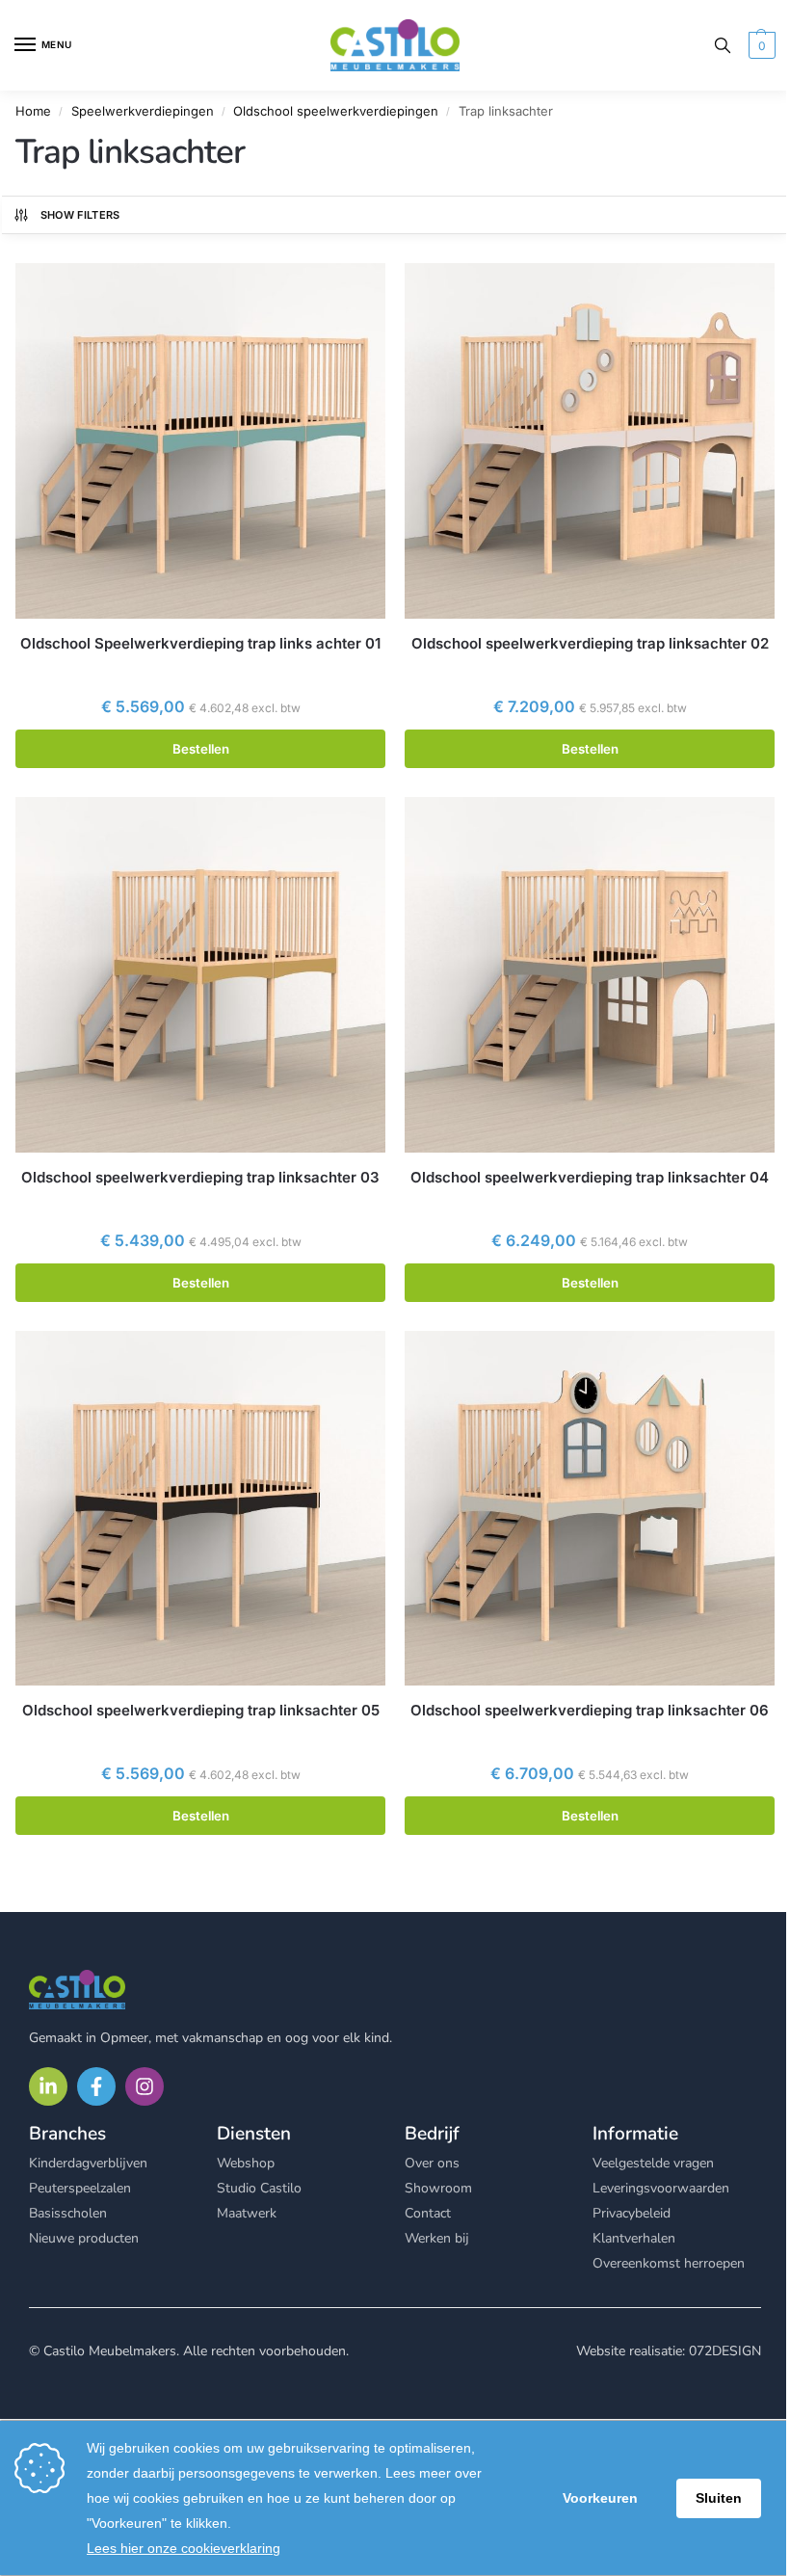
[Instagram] (145, 2086)
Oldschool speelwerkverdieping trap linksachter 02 (590, 643)
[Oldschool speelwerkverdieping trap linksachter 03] (200, 975)
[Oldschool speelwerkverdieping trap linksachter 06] (590, 1509)
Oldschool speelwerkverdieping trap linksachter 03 (200, 1177)
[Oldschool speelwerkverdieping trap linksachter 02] (590, 441)
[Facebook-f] (96, 2086)
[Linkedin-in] (48, 2086)
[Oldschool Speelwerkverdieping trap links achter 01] (200, 441)
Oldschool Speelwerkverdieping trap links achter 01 (200, 643)
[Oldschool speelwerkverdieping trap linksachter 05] (200, 1509)
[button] (760, 45)
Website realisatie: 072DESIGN (669, 2351)
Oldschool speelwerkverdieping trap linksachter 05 (201, 1710)
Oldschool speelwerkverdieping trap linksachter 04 (590, 1177)
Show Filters (80, 215)
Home (33, 111)
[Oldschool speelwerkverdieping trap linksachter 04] (590, 975)
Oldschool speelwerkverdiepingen (336, 111)
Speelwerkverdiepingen (143, 111)
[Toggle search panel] (723, 45)
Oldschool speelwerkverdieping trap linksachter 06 (590, 1710)
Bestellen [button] (201, 749)
